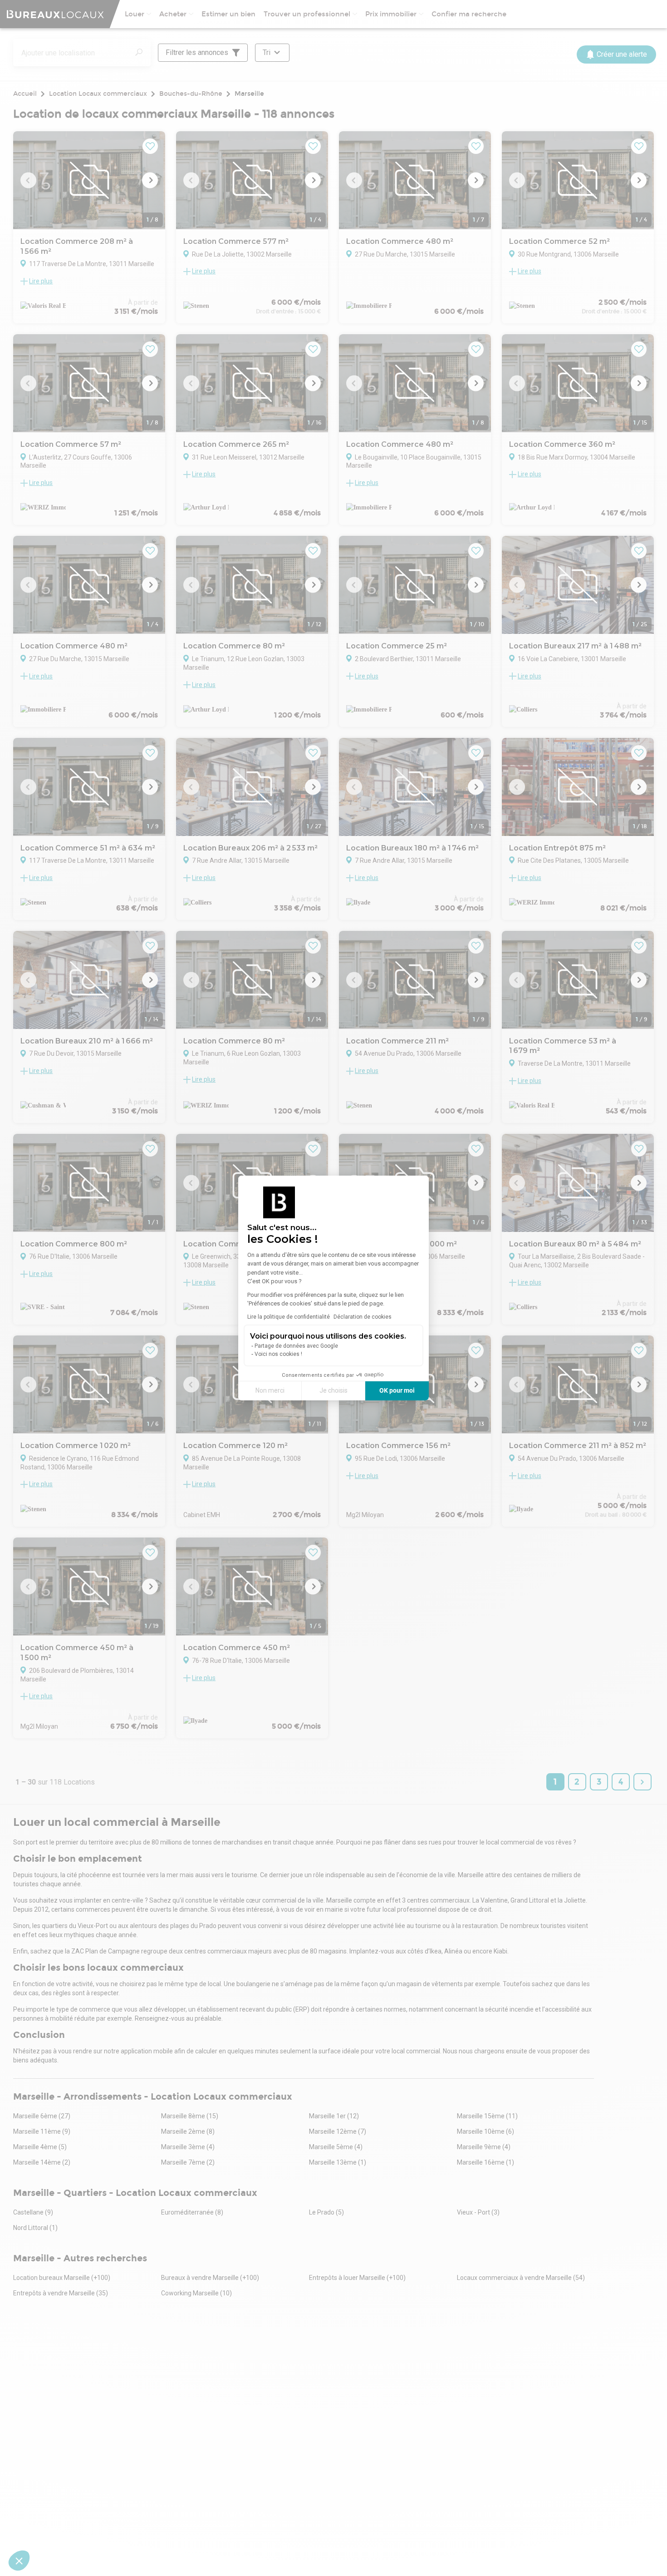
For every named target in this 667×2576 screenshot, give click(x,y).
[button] (19, 2561)
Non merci (270, 1390)
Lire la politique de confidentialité (289, 1317)
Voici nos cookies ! (278, 1354)
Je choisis (333, 1390)
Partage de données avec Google (296, 1346)
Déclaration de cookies (363, 1317)
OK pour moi (397, 1390)
